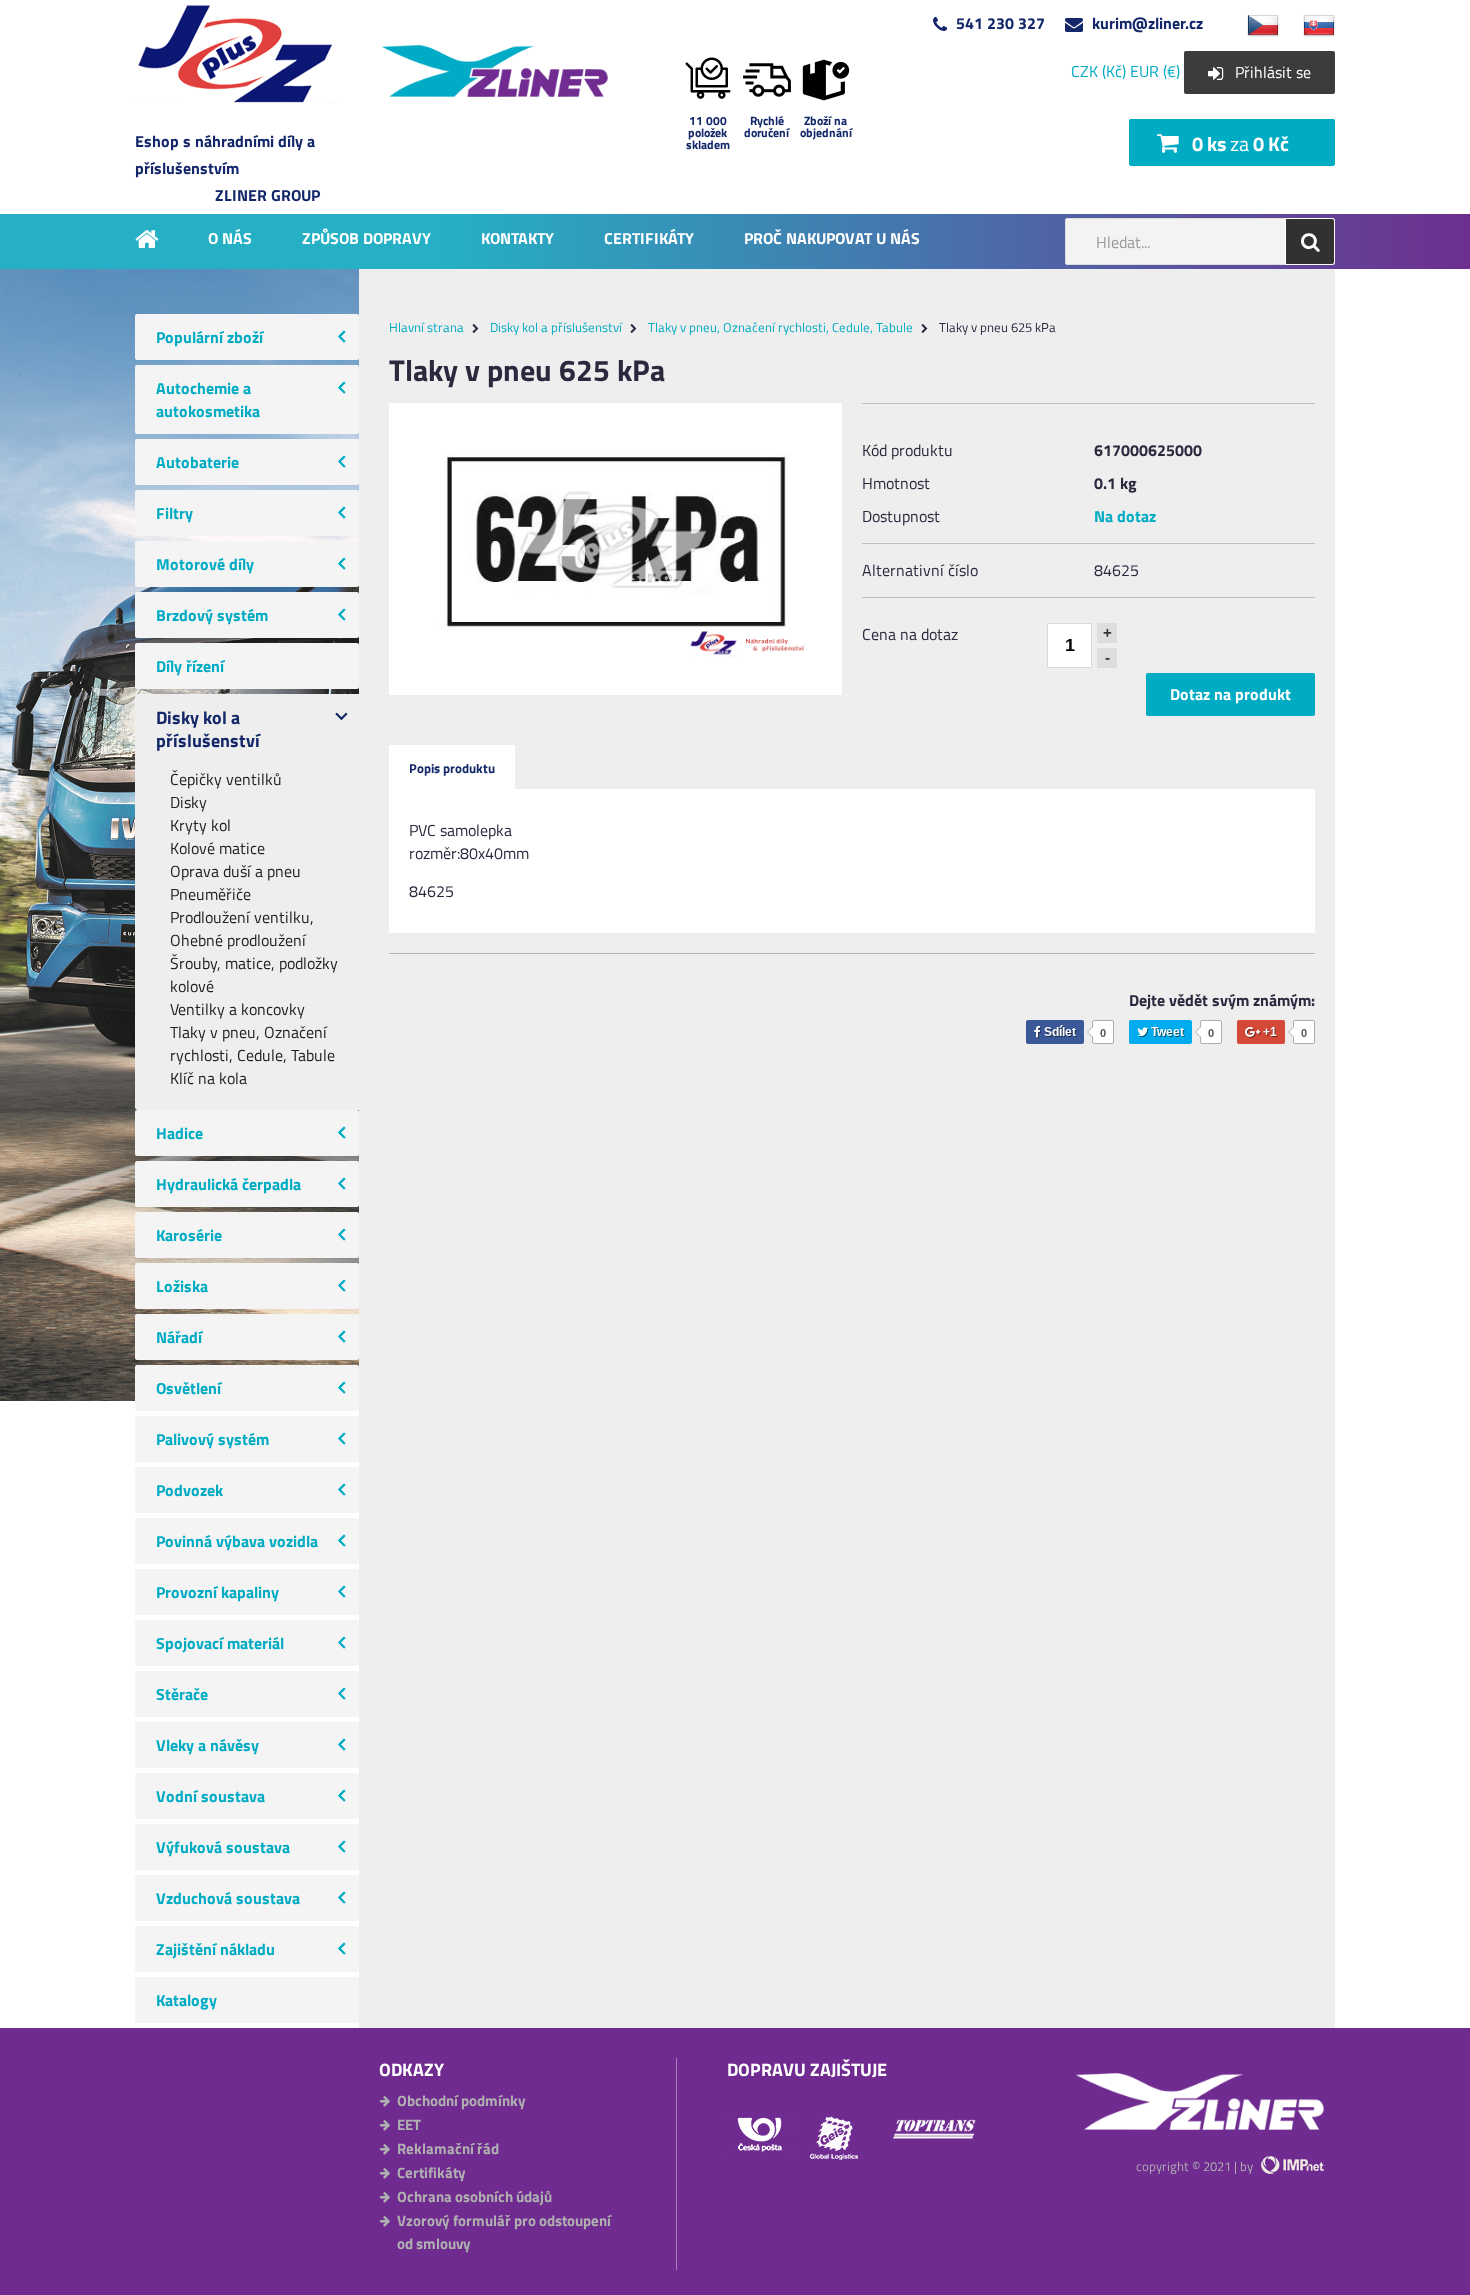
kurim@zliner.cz (1147, 23)
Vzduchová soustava (228, 1898)
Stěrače (182, 1694)
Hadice (179, 1133)
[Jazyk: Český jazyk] (1253, 23)
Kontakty (517, 237)
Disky (188, 802)
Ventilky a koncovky (237, 1009)
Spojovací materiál (220, 1643)
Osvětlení (188, 1388)
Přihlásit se (1273, 72)
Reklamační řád (448, 2148)
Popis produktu (452, 768)
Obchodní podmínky (461, 2100)
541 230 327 (1000, 23)
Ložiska (182, 1286)
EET (409, 2124)
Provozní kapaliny (217, 1592)
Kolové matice (217, 848)
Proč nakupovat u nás (832, 237)
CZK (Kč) (1098, 71)
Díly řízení (190, 666)
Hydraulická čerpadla (228, 1184)
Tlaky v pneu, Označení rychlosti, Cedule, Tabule (252, 1044)
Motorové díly (205, 564)
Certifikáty (649, 237)
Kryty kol (200, 825)
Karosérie (189, 1235)
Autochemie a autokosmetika (208, 399)
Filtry (174, 513)
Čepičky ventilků (226, 779)
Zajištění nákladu (215, 1949)
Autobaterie (197, 462)
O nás (230, 237)
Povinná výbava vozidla (237, 1541)
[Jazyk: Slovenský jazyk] (1309, 23)
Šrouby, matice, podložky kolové (254, 975)
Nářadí (179, 1337)
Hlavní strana (426, 327)
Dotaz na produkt (1230, 694)
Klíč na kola (208, 1078)
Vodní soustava (210, 1796)
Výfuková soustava (223, 1847)
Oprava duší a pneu (235, 871)
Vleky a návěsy (207, 1745)
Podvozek (189, 1490)
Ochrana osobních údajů (474, 2196)
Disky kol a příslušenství (208, 729)
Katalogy (186, 2000)
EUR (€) (1155, 71)
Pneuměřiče (210, 894)
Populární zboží (209, 337)
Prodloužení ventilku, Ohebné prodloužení (242, 929)
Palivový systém (212, 1439)
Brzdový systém (212, 615)
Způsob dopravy (366, 237)
